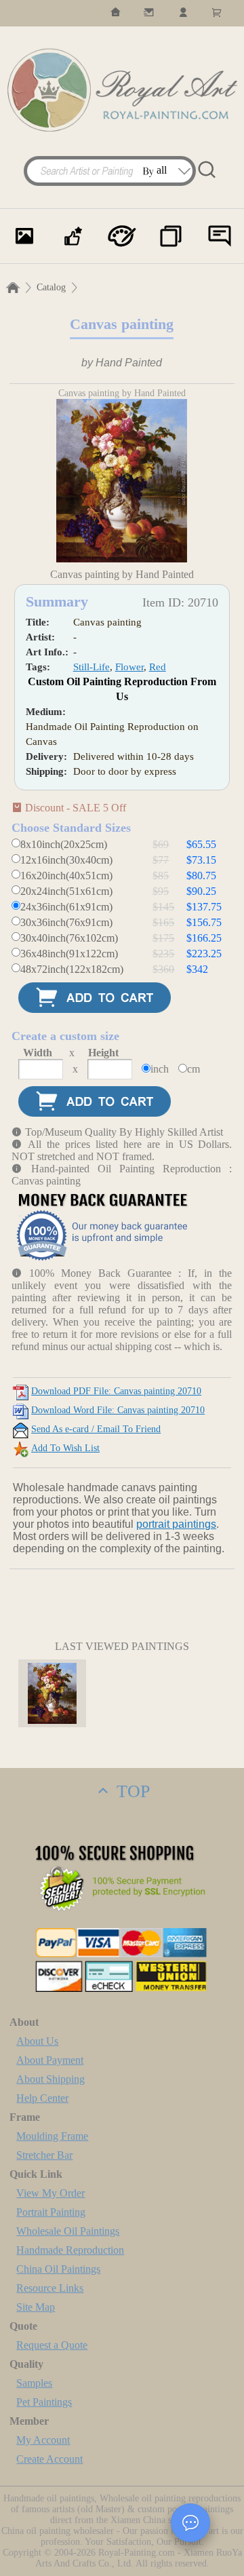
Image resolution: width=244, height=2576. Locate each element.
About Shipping (50, 2079)
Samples (34, 2383)
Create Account (49, 2459)
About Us (37, 2041)
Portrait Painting (51, 2212)
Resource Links (50, 2288)
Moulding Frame (52, 2136)
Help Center (42, 2098)
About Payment (50, 2060)
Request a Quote (52, 2345)
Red (158, 667)
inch (160, 1069)
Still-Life (91, 667)
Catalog (51, 287)
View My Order (50, 2193)
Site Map (36, 2307)
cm (194, 1069)
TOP (131, 1791)
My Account (43, 2440)
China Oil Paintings (58, 2269)
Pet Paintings (44, 2402)
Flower (129, 667)
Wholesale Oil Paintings (68, 2231)
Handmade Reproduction (70, 2250)
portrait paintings (176, 1524)
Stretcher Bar (44, 2155)
